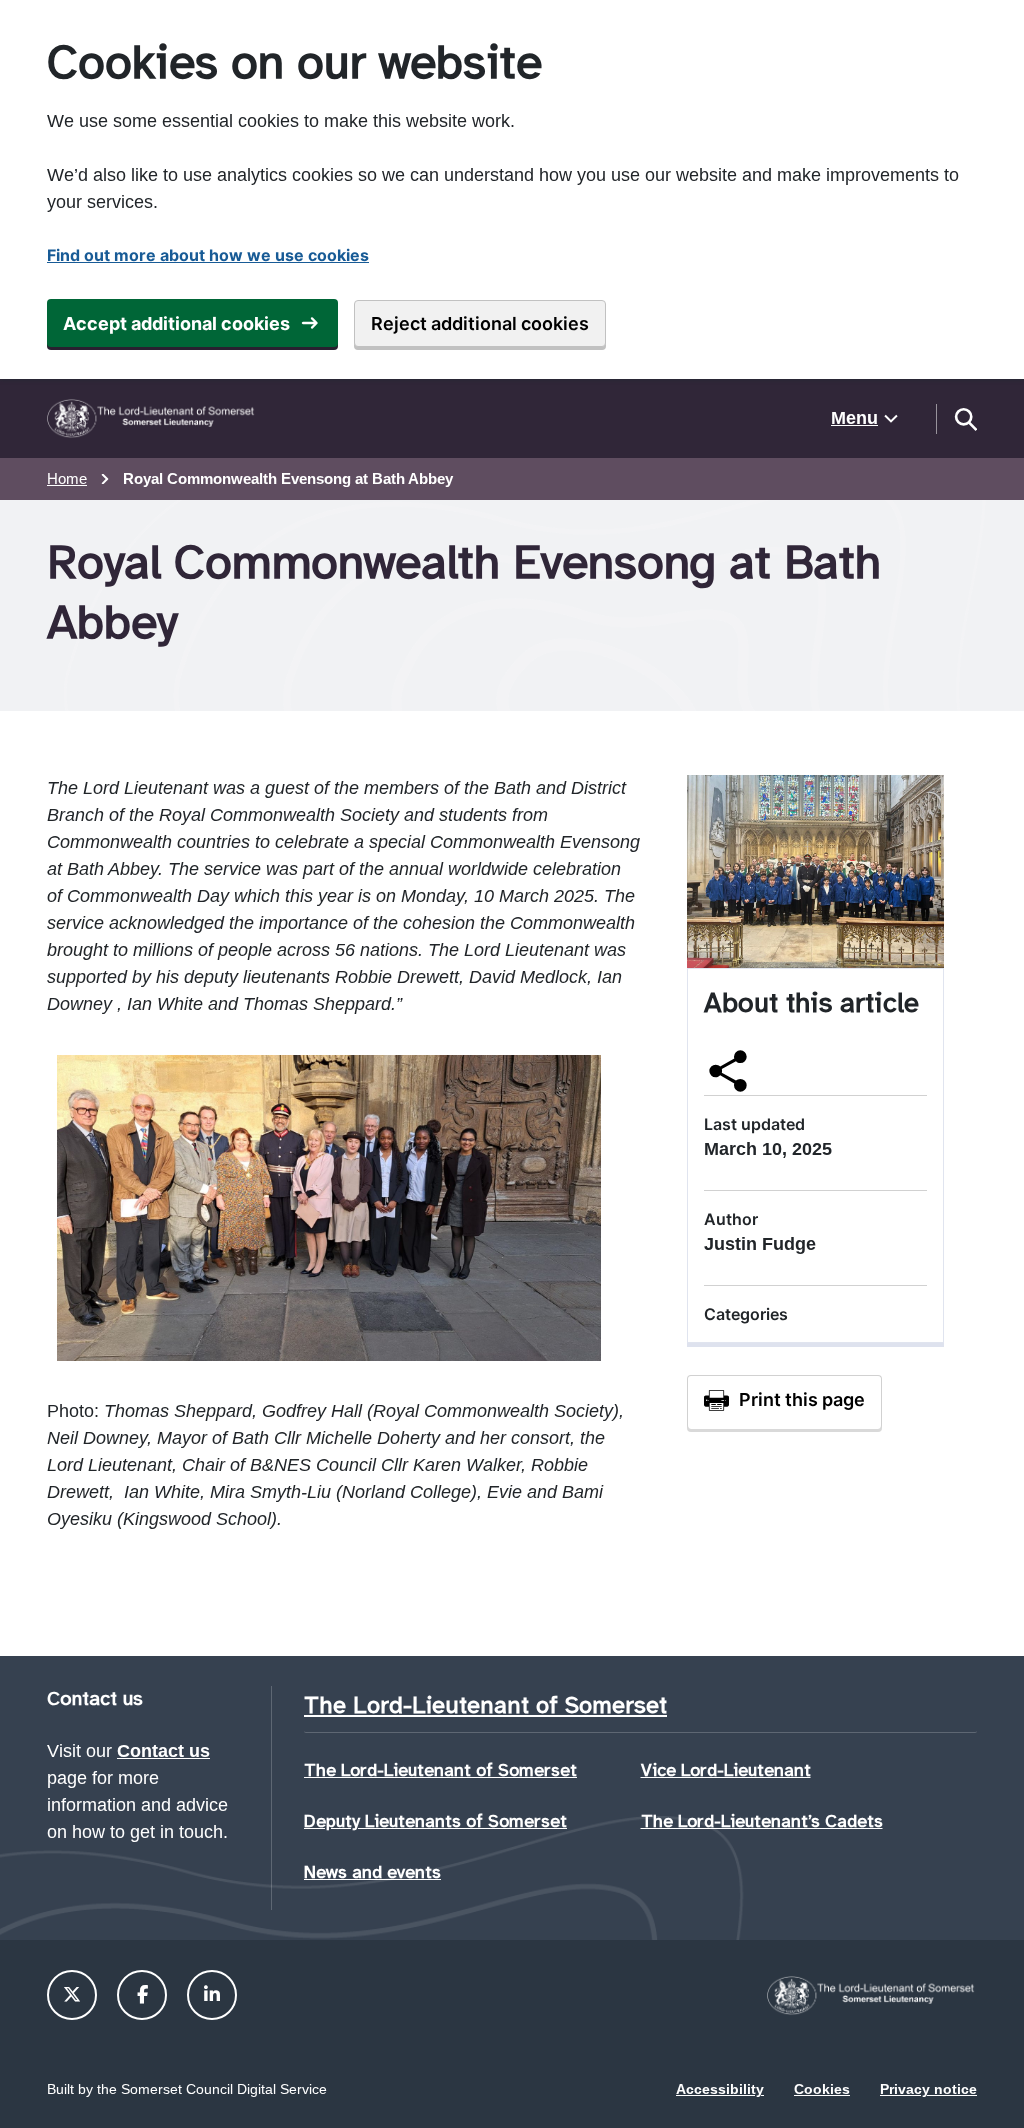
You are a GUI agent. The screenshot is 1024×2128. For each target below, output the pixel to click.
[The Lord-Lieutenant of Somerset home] (152, 418)
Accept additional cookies (176, 323)
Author (731, 1219)
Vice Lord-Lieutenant (726, 1770)
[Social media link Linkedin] (212, 1995)
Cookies (822, 2089)
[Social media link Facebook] (142, 1995)
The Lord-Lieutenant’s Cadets (762, 1821)
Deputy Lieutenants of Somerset (435, 1821)
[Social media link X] (72, 1995)
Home (67, 478)
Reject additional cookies (480, 323)
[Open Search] (965, 419)
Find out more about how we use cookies (208, 255)
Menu (854, 418)
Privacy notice (928, 2089)
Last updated (754, 1124)
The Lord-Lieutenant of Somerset (440, 1770)
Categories (746, 1314)
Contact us (163, 1751)
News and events (372, 1872)
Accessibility (720, 2089)
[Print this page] (784, 1402)
